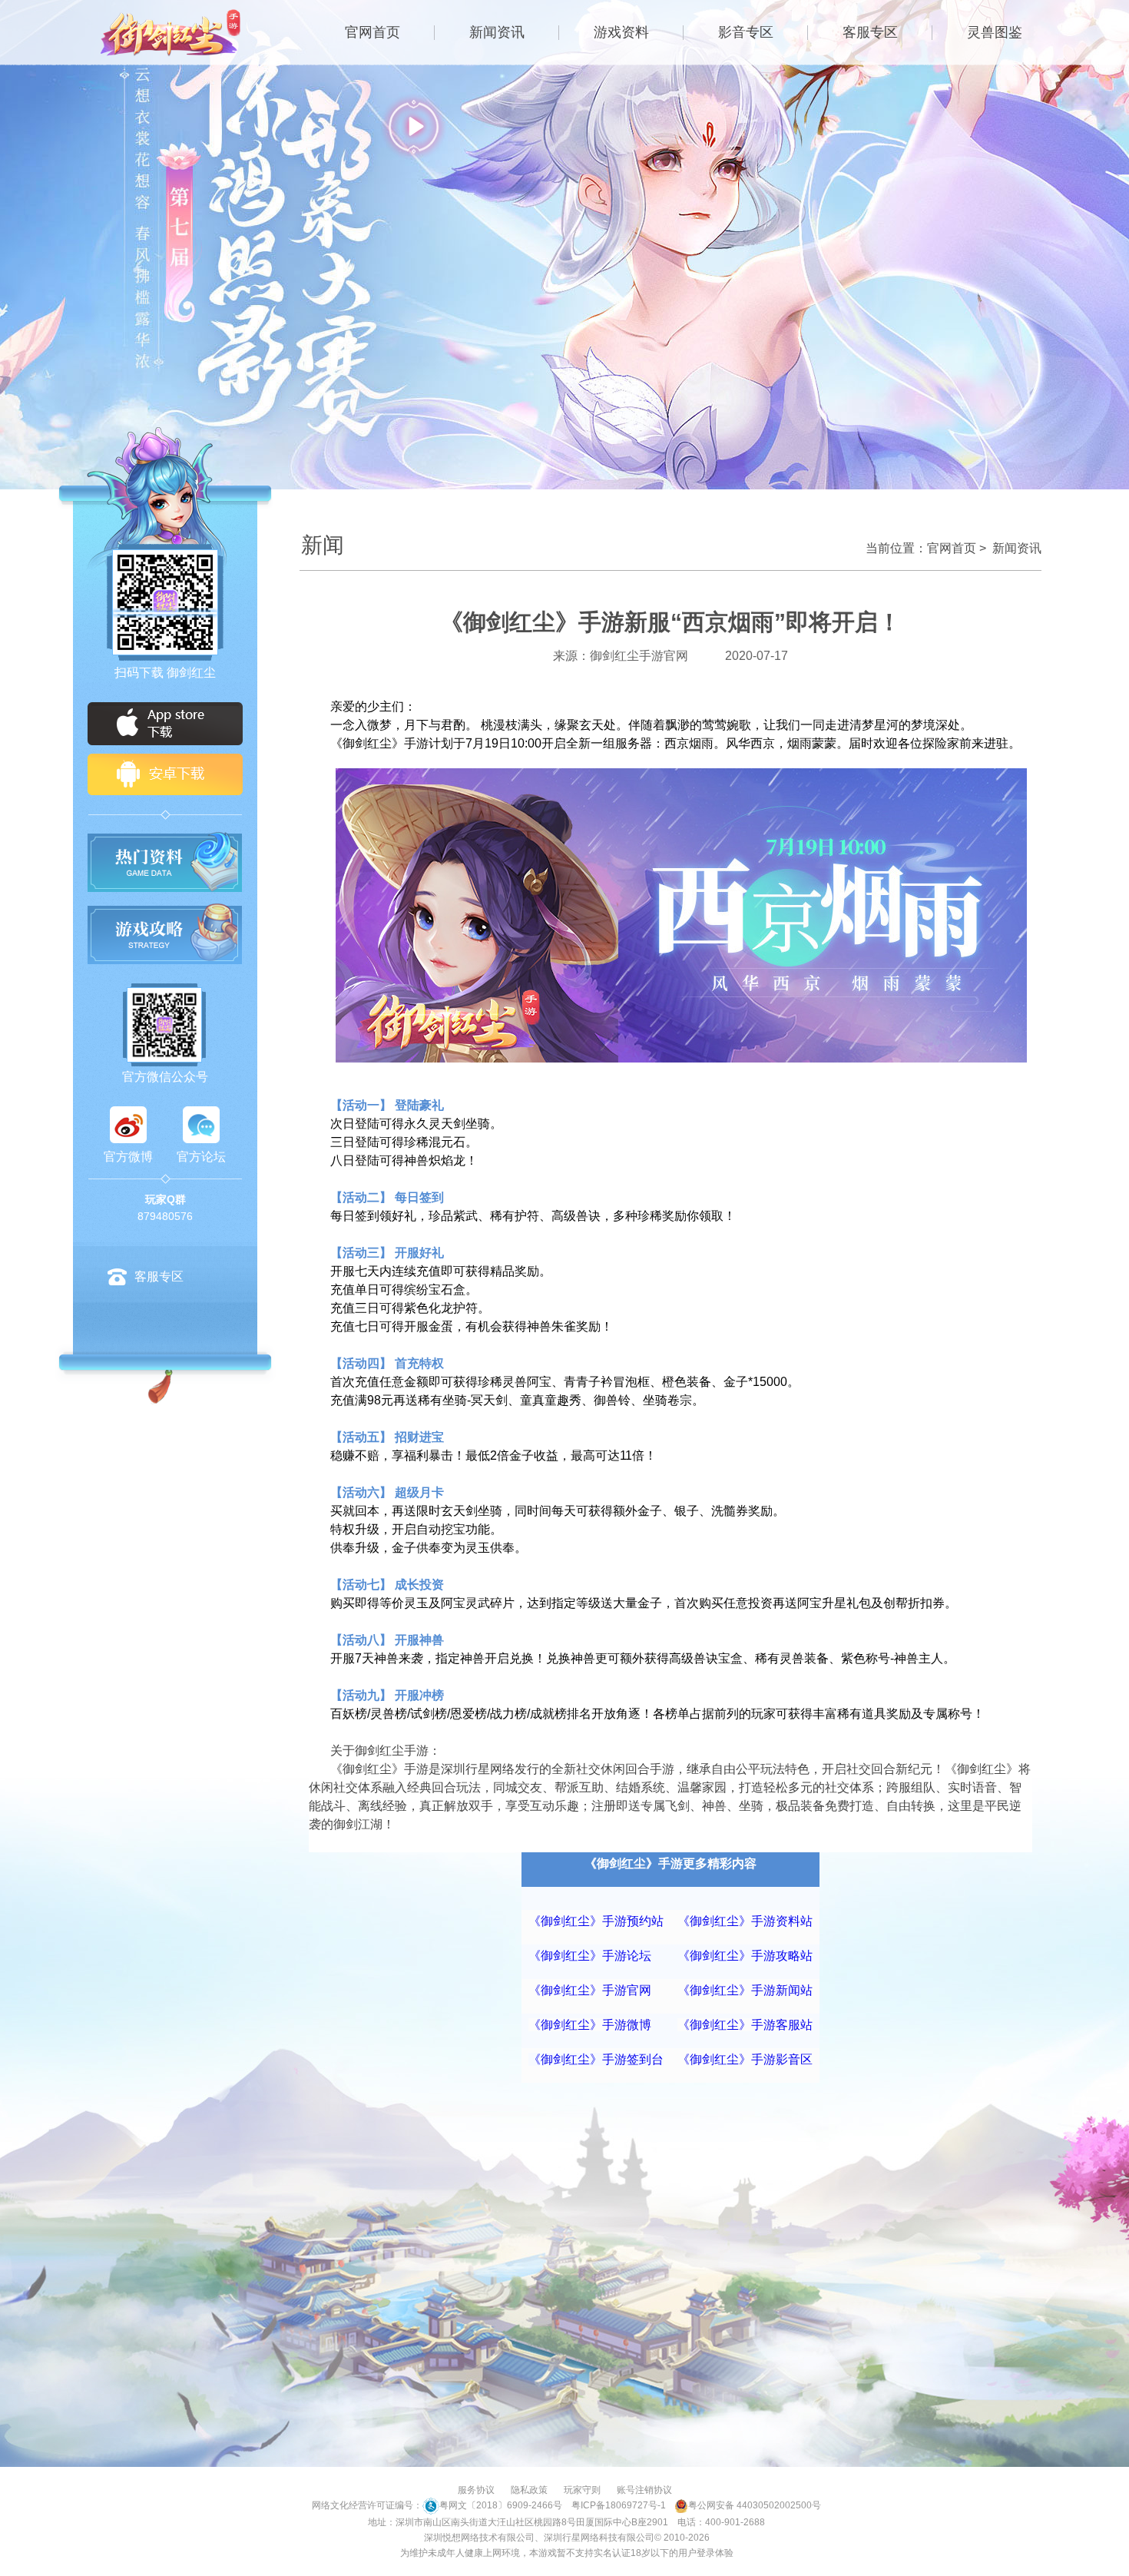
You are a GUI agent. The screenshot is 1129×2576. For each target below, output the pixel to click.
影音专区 (746, 32)
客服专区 (870, 32)
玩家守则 (582, 2490)
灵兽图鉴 (995, 32)
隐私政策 (529, 2490)
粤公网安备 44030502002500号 (755, 2505)
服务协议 (476, 2490)
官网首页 (372, 32)
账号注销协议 (644, 2490)
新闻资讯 (497, 32)
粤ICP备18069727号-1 (619, 2505)
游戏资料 (621, 32)
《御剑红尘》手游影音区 (745, 2059)
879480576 (165, 1216)
